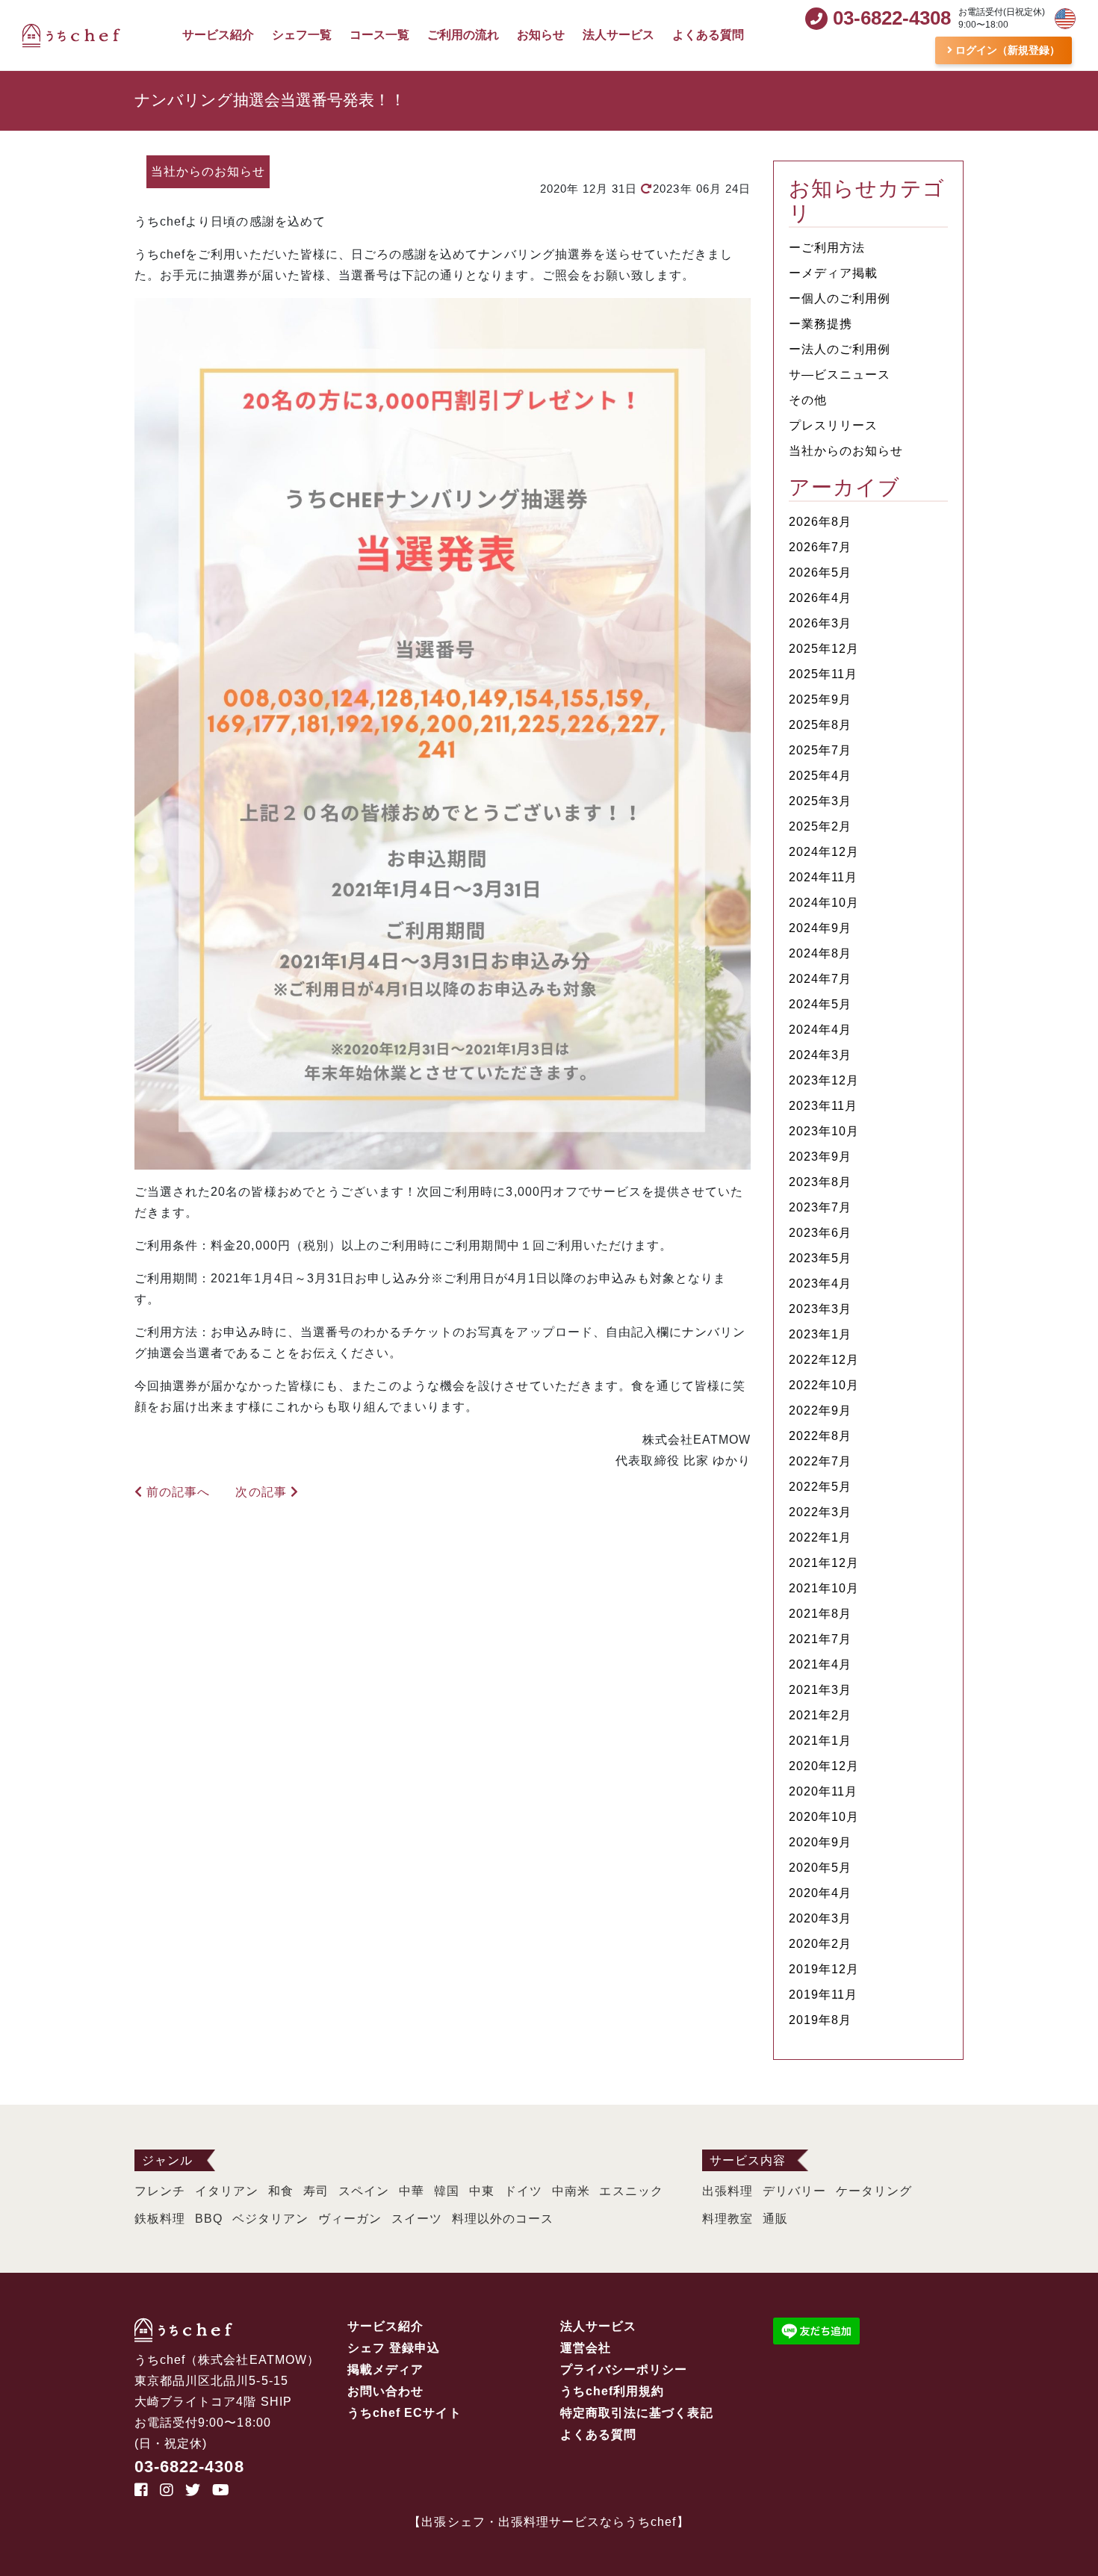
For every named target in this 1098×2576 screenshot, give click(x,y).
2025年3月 (820, 801)
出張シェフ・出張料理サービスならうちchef (549, 2522)
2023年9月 (820, 1157)
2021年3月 (820, 1690)
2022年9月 (820, 1410)
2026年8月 (820, 522)
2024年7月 (820, 979)
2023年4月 (820, 1284)
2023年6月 (820, 1233)
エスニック (631, 2191)
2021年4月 (820, 1664)
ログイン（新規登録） (1006, 50)
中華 (412, 2191)
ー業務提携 (821, 324)
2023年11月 (823, 1106)
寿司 (316, 2191)
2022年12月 (824, 1360)
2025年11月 (823, 674)
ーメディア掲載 (833, 273)
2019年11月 (823, 1995)
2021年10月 (824, 1588)
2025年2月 (820, 826)
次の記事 (256, 1492)
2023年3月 (820, 1309)
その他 (808, 400)
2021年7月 (820, 1639)
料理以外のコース (503, 2219)
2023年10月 (824, 1131)
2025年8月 (820, 725)
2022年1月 (820, 1537)
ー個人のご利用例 (840, 298)
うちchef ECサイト (404, 2413)
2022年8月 (820, 1436)
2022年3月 (820, 1512)
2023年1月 (820, 1334)
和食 (281, 2191)
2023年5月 (820, 1258)
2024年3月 (820, 1055)
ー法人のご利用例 (840, 349)
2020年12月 (824, 1766)
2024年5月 (820, 1004)
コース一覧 (379, 35)
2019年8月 (820, 2020)
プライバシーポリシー (624, 2369)
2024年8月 (820, 953)
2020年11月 (823, 1791)
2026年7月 (820, 547)
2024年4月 (820, 1030)
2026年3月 (820, 623)
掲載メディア (385, 2369)
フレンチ (160, 2191)
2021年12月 (824, 1563)
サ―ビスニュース (840, 375)
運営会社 (586, 2348)
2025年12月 (824, 649)
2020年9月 (820, 1842)
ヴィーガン (350, 2219)
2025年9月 (820, 699)
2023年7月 (820, 1207)
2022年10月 (824, 1385)
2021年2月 (820, 1715)
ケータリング (874, 2191)
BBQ (209, 2219)
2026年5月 (820, 572)
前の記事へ (183, 1492)
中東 (482, 2191)
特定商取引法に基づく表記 (637, 2413)
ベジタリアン (270, 2219)
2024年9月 (820, 928)
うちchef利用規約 (612, 2391)
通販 (775, 2219)
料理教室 (728, 2219)
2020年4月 (820, 1893)
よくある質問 (708, 35)
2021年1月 (820, 1741)
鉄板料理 (160, 2219)
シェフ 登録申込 (394, 2348)
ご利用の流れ (463, 35)
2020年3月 (820, 1918)
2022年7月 (820, 1461)
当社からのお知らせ (846, 451)
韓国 (447, 2191)
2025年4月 (820, 776)
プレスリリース (833, 425)
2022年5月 (820, 1487)
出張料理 (728, 2191)
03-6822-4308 (189, 2467)
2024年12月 (824, 852)
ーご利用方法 (827, 248)
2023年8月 (820, 1182)
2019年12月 (824, 1969)
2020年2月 (820, 1944)
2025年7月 (820, 750)
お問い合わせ (385, 2391)
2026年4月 (820, 598)
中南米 (571, 2191)
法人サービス (618, 35)
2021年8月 (820, 1614)
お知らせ (541, 35)
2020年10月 (824, 1817)
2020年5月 (820, 1868)
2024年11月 (823, 877)
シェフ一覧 (302, 35)
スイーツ (417, 2219)
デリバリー (794, 2191)
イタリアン (227, 2191)
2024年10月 (824, 903)
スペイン (364, 2191)
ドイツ (523, 2191)
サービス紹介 (218, 35)
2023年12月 (824, 1080)
